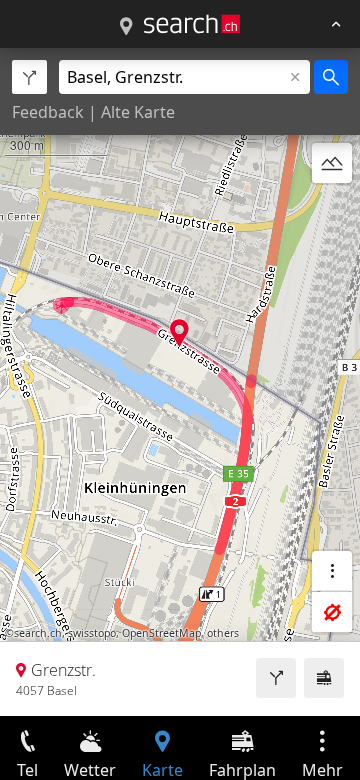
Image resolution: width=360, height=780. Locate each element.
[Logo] (192, 24)
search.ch (38, 633)
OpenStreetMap (161, 633)
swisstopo (92, 633)
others (223, 633)
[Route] (276, 678)
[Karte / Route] (126, 27)
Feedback (48, 112)
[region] (180, 382)
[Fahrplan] (324, 678)
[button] (179, 332)
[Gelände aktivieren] (332, 163)
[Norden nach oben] (332, 211)
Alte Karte (138, 112)
